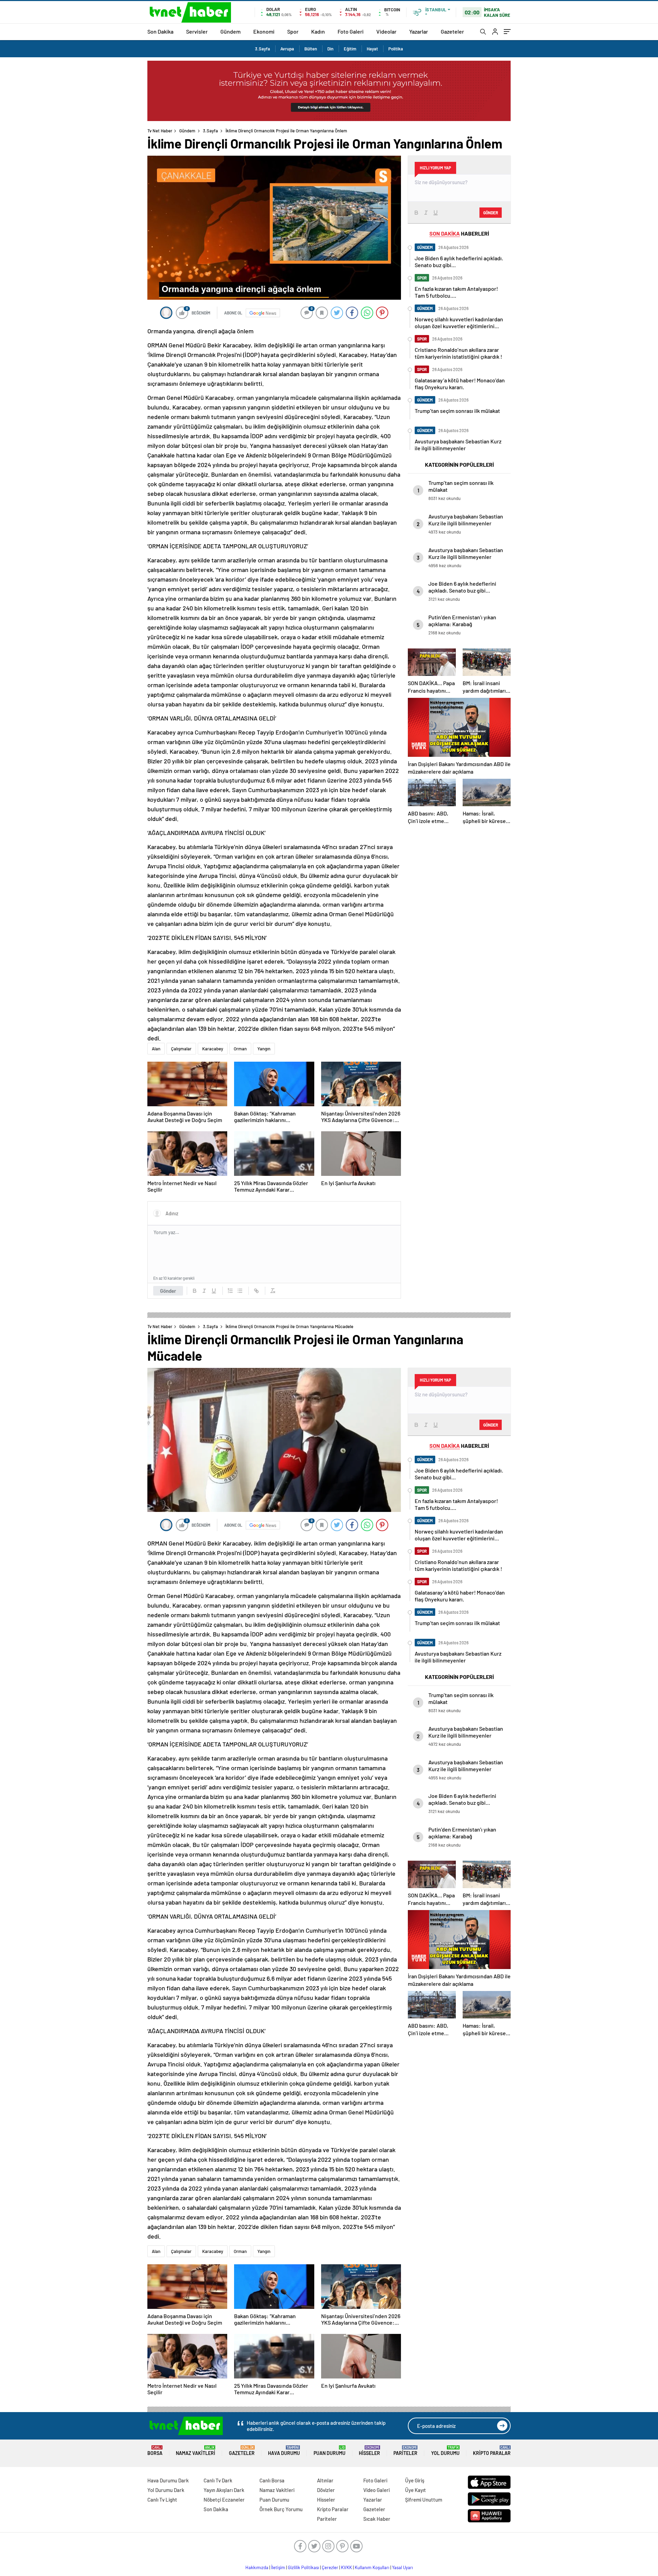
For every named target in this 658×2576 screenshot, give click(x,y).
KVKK (346, 2567)
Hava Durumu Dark (168, 2480)
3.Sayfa (263, 49)
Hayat (372, 49)
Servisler (197, 31)
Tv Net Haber (160, 131)
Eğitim (350, 49)
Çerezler (330, 2567)
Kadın (318, 31)
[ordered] (230, 1291)
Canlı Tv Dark (218, 2480)
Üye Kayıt (416, 2490)
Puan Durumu (330, 2451)
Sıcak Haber (377, 2519)
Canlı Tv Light (162, 2500)
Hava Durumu (284, 2451)
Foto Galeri (351, 31)
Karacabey (213, 1049)
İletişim (278, 2567)
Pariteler (405, 2451)
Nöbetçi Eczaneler (224, 2500)
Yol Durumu (445, 2451)
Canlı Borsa (272, 2480)
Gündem (230, 31)
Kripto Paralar (492, 2451)
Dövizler (326, 2490)
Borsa (155, 2451)
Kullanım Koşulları (372, 2567)
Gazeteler (452, 31)
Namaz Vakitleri (196, 2451)
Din (330, 49)
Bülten (311, 49)
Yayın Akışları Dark (224, 2490)
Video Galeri (376, 2490)
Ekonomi (264, 31)
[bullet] (240, 1291)
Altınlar (325, 2480)
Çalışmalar (181, 1049)
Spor (293, 31)
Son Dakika (160, 31)
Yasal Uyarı (403, 2567)
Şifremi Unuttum (424, 2500)
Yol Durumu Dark (166, 2490)
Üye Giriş (415, 2480)
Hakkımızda (257, 2567)
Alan (156, 1049)
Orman (240, 1049)
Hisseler (369, 2451)
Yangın (264, 1049)
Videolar (386, 31)
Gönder (168, 1291)
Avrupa (287, 49)
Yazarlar (419, 31)
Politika (396, 49)
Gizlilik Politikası (303, 2567)
